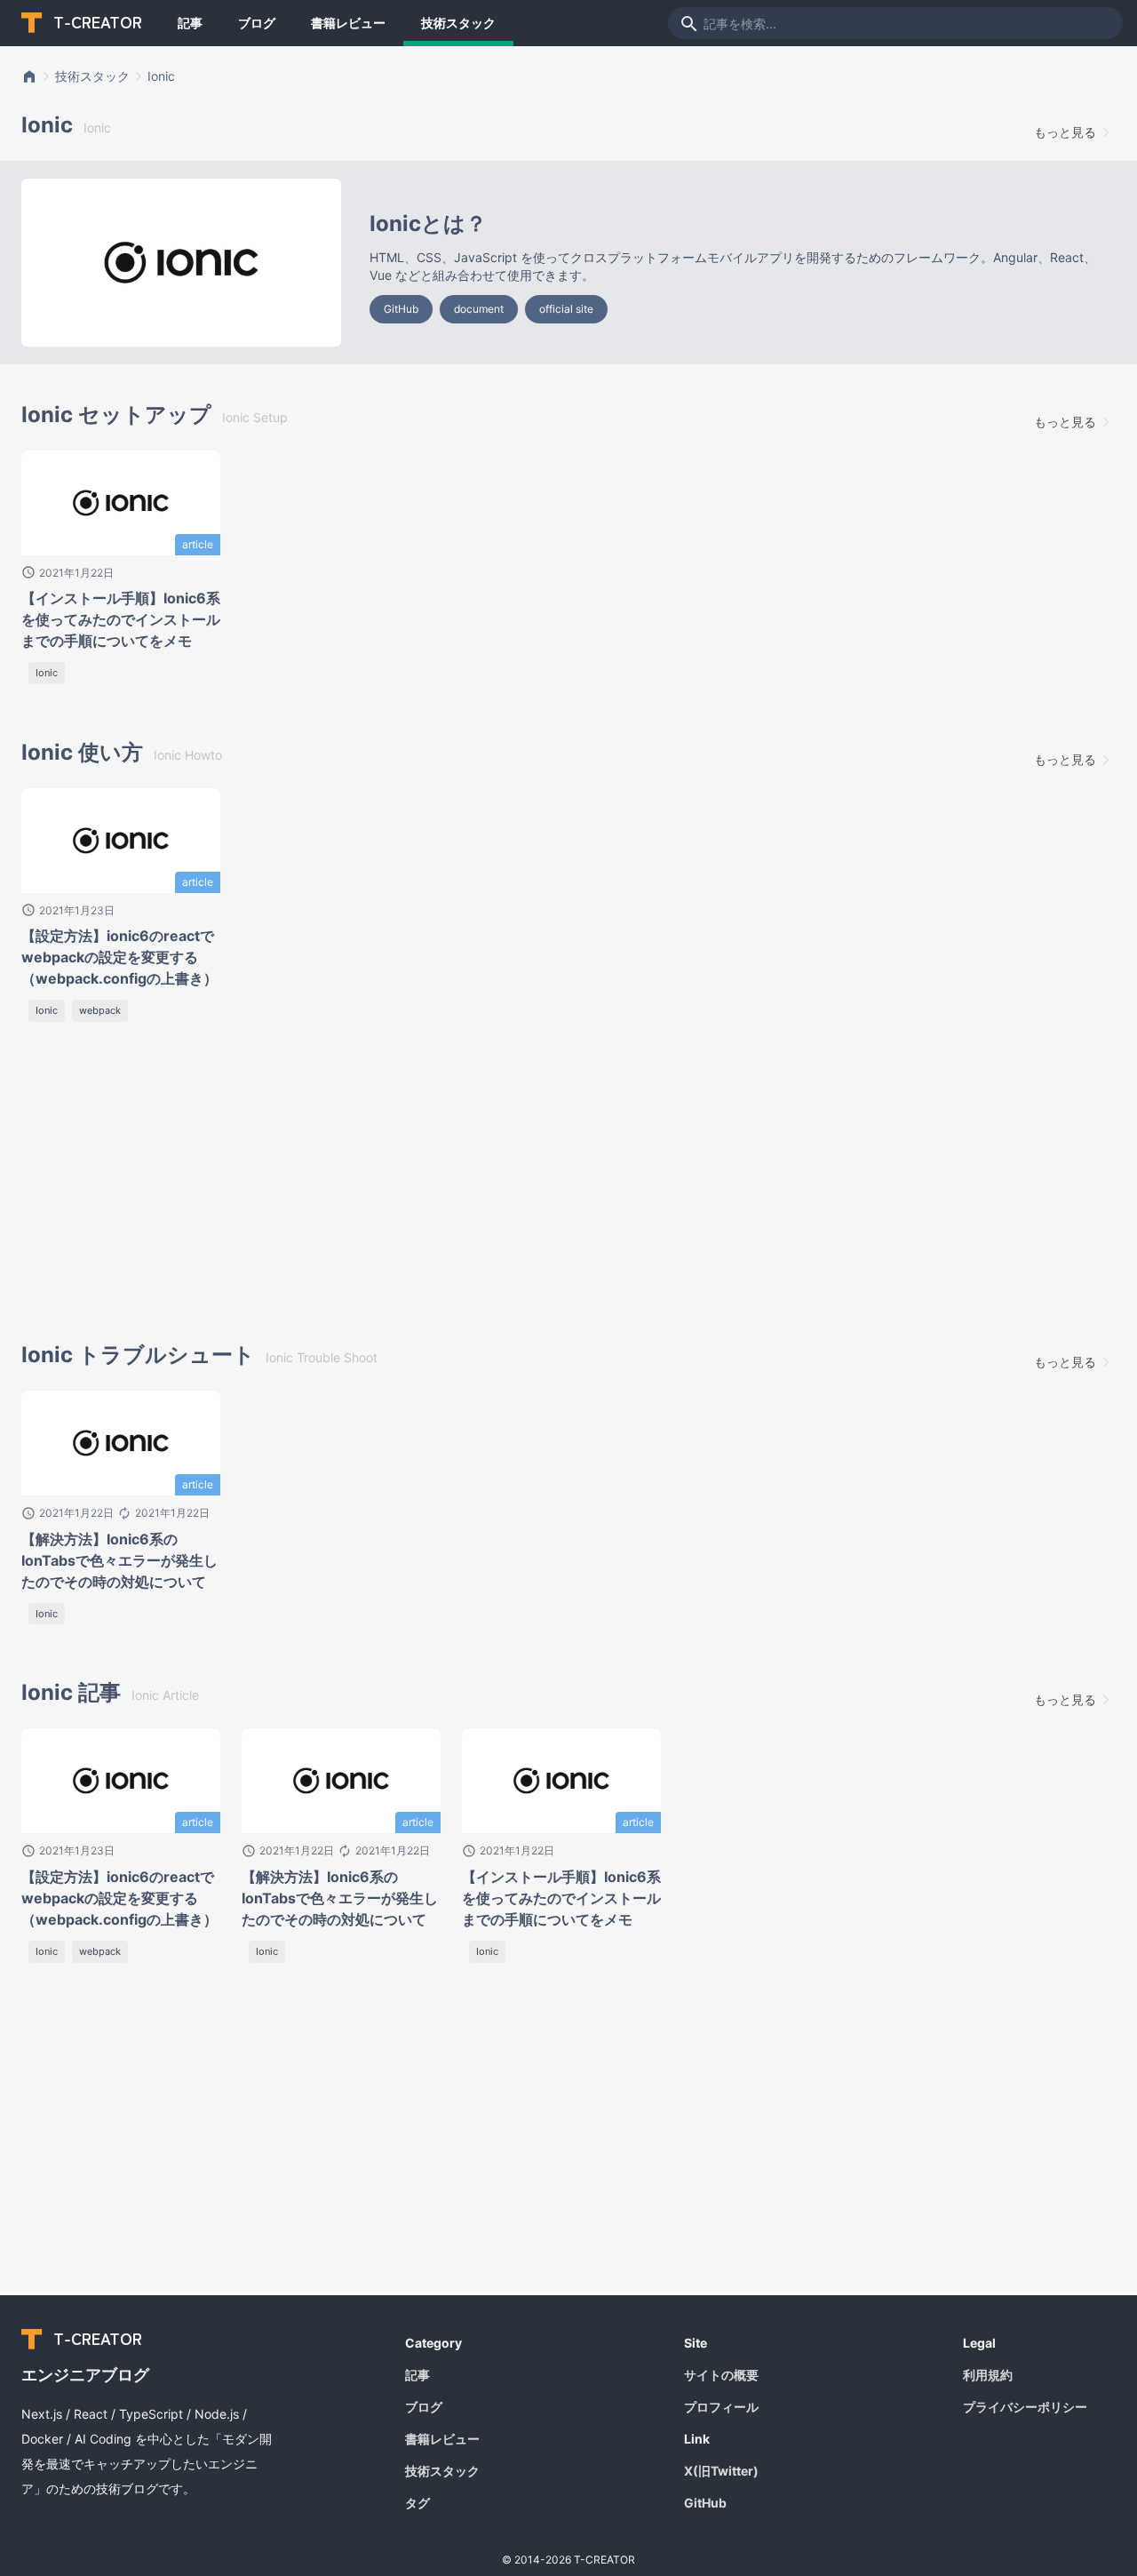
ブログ (257, 23)
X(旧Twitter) (721, 2471)
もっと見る (1065, 132)
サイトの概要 (721, 2375)
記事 (190, 23)
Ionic (161, 76)
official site (566, 309)
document (479, 309)
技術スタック (458, 23)
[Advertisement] (281, 1186)
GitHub (401, 309)
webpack (100, 1010)
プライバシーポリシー (1025, 2407)
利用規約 (988, 2375)
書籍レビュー (348, 23)
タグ (417, 2503)
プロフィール (721, 2407)
